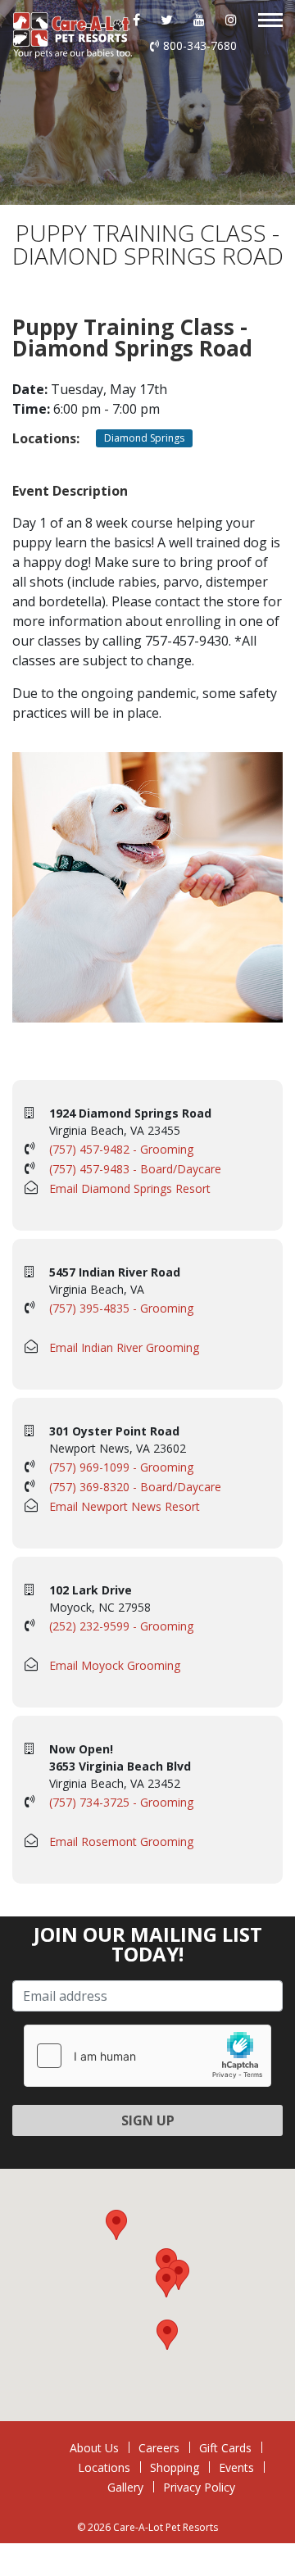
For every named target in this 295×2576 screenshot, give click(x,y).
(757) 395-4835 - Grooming (121, 1308)
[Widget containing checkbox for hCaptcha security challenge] (147, 2056)
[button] (166, 2282)
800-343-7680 (200, 45)
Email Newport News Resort (125, 1506)
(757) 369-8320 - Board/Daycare (135, 1487)
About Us (94, 2448)
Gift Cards (225, 2448)
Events (236, 2467)
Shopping (175, 2467)
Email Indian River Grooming (124, 1347)
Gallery (125, 2487)
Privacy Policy (199, 2487)
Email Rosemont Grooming (121, 1841)
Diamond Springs (144, 438)
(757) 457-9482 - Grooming (121, 1149)
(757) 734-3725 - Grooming (121, 1802)
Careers (159, 2448)
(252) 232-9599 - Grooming (121, 1626)
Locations (104, 2467)
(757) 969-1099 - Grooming (121, 1467)
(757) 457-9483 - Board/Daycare (135, 1169)
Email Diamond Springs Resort (130, 1188)
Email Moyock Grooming (115, 1665)
